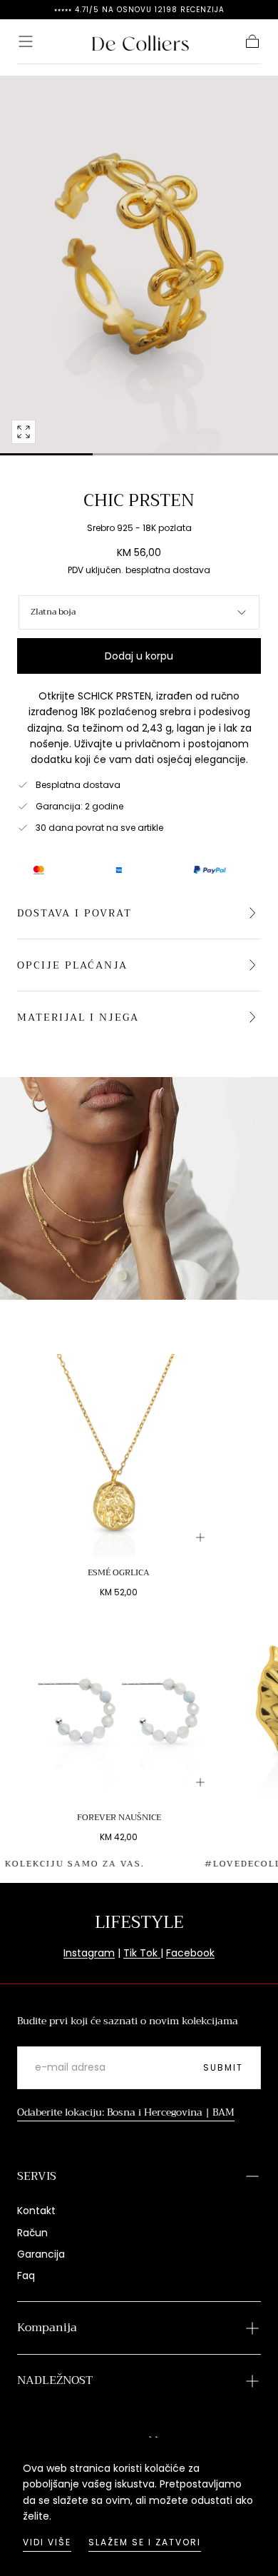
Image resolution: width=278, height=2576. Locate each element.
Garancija (41, 2254)
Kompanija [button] (47, 2328)
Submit (223, 2067)
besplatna (148, 570)
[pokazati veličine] (200, 1537)
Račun (32, 2233)
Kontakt (36, 2211)
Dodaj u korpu (139, 656)
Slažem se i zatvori (145, 2542)
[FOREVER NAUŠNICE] (119, 1701)
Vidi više (47, 2542)
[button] (26, 41)
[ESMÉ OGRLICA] (119, 1456)
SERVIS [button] (37, 2176)
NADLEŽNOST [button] (55, 2380)
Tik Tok (142, 1953)
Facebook (190, 1953)
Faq (26, 2276)
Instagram (89, 1953)
